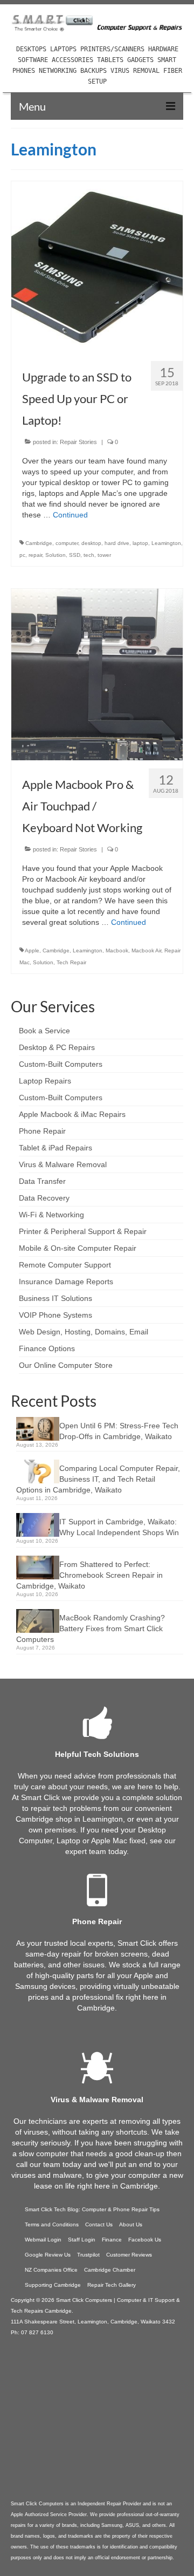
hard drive (117, 543)
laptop (140, 543)
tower (104, 555)
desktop (91, 543)
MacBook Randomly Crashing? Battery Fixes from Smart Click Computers (91, 1628)
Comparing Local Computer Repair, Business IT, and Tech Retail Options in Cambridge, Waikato (98, 1479)
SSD (75, 555)
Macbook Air (146, 950)
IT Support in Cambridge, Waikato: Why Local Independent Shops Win (119, 1527)
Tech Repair (71, 962)
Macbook (117, 950)
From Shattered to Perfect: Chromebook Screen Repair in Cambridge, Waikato (89, 1575)
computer (67, 543)
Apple (32, 950)
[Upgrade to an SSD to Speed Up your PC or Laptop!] (97, 267)
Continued (70, 515)
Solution (56, 555)
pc (22, 555)
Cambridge (39, 543)
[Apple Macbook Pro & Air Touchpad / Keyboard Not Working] (97, 674)
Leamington (166, 543)
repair (35, 555)
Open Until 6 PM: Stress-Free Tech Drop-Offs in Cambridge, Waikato (119, 1431)
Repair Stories (78, 442)
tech (89, 555)
